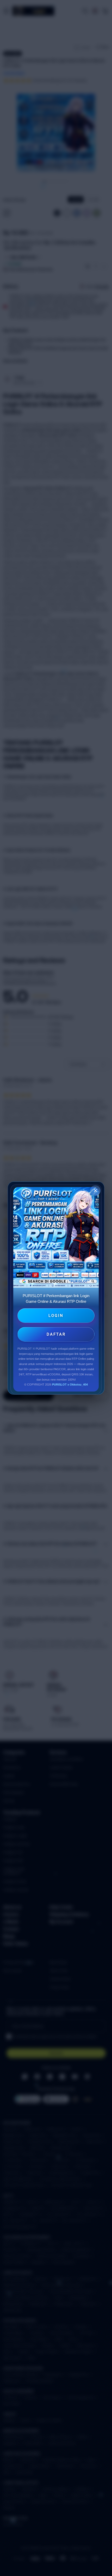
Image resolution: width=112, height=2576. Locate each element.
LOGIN (56, 1316)
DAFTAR (56, 1334)
